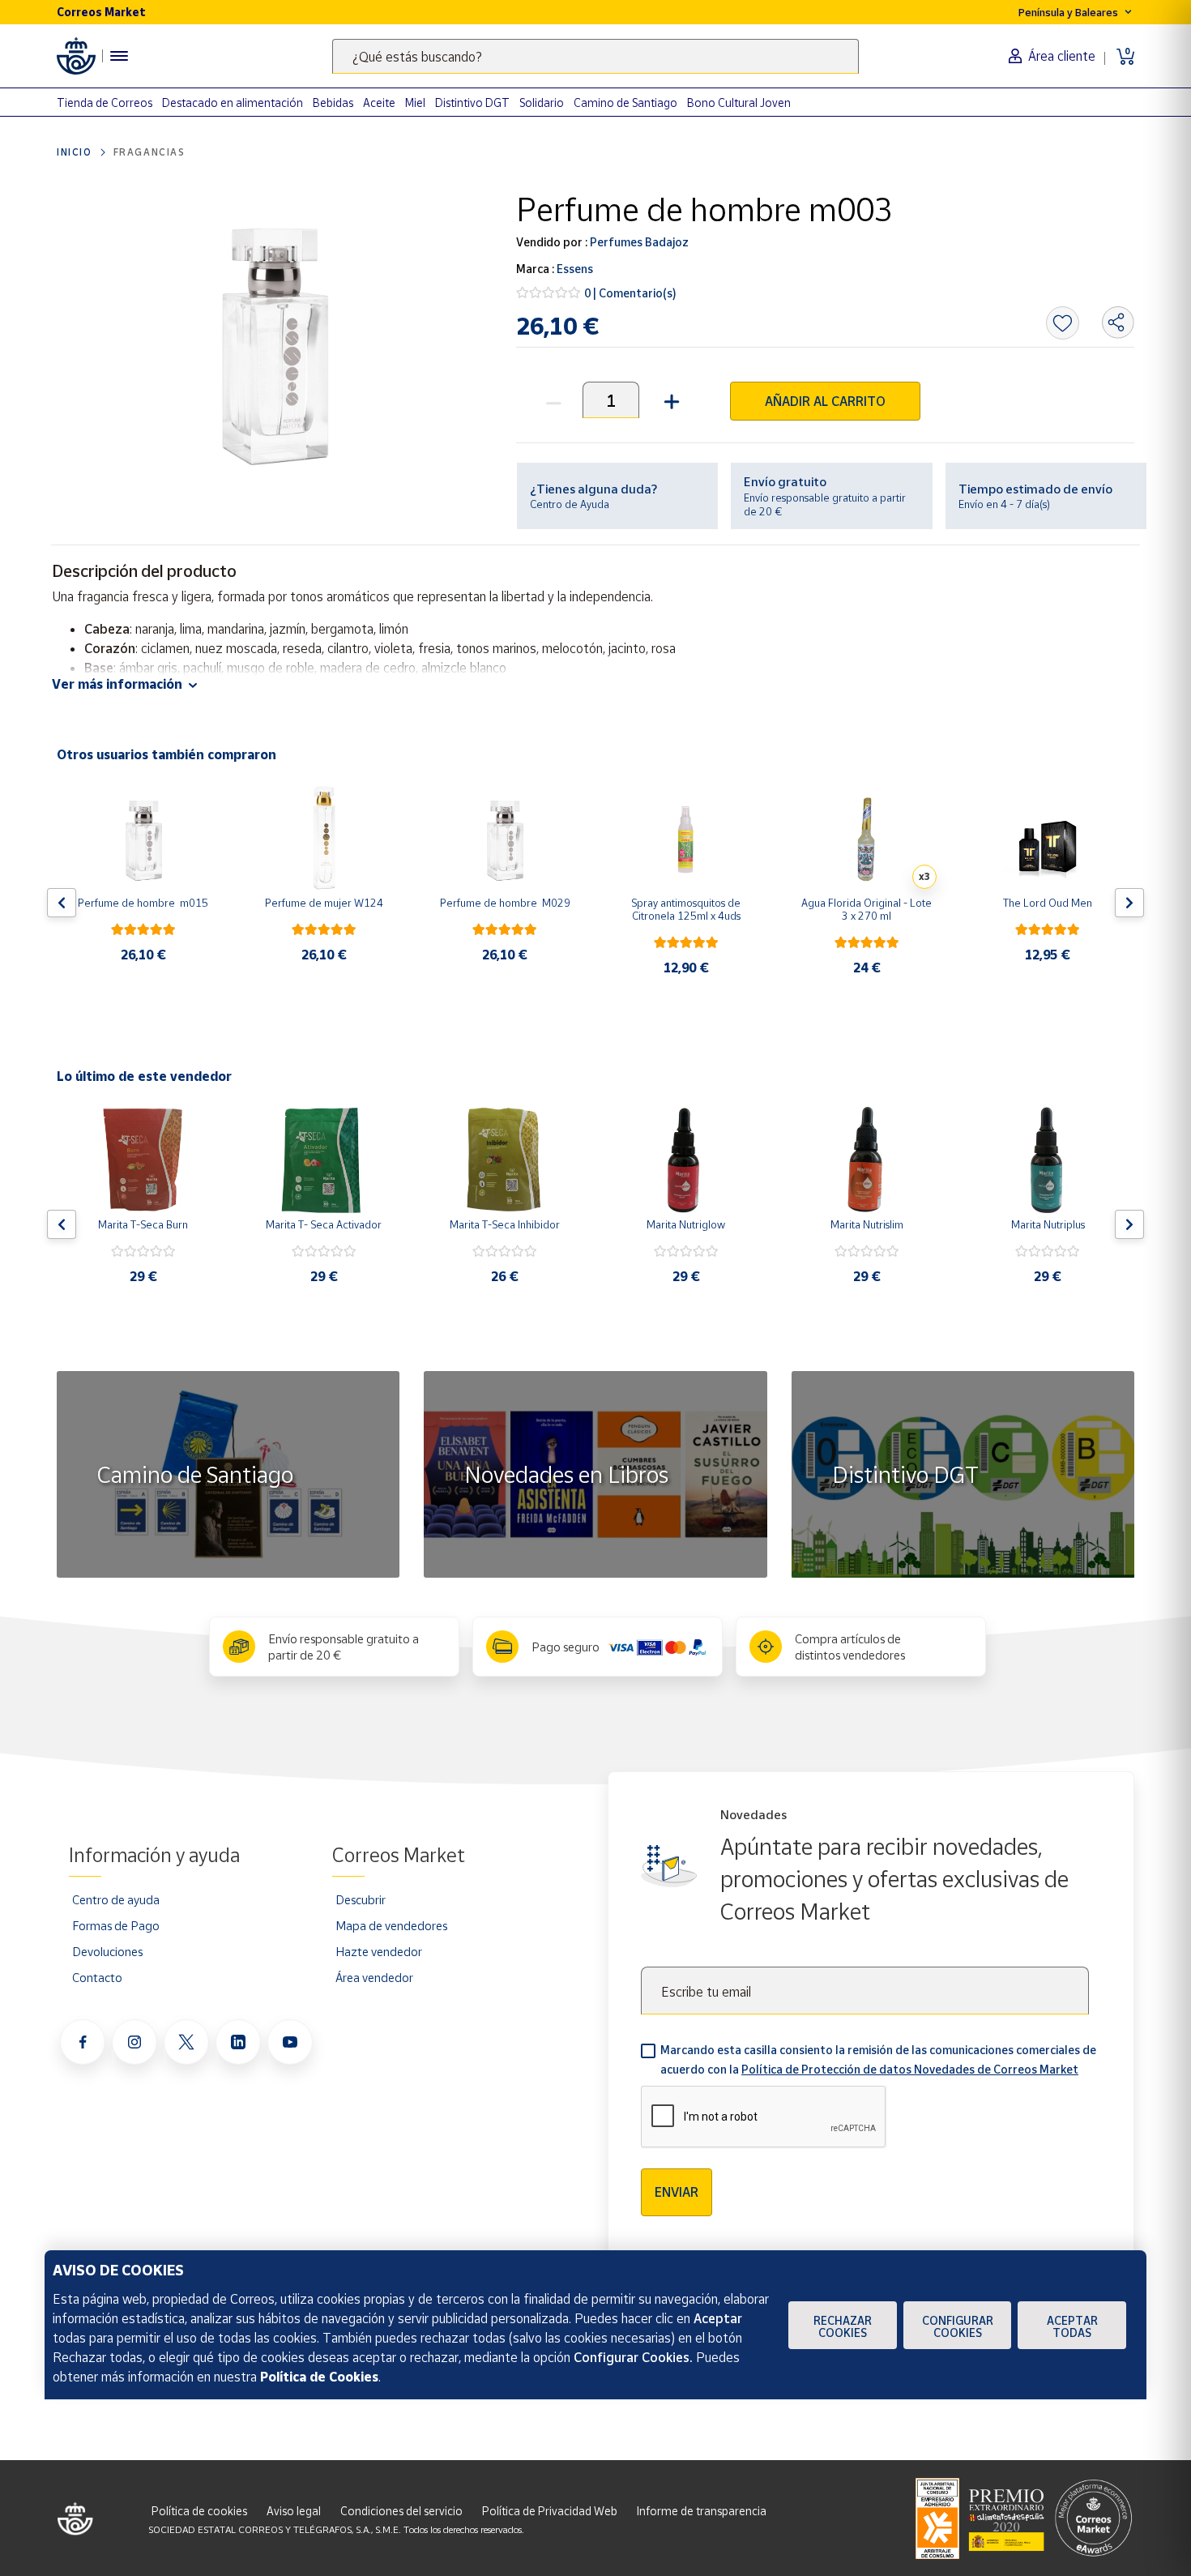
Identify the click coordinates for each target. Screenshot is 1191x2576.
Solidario (542, 103)
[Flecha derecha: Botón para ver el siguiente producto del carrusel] (1129, 903)
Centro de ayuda (116, 1899)
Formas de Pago (116, 1925)
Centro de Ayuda (570, 504)
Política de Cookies (319, 2377)
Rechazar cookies (843, 2326)
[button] (670, 400)
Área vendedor (374, 1977)
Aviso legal (294, 2511)
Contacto (97, 1977)
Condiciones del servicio (401, 2511)
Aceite (379, 103)
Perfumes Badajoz (638, 242)
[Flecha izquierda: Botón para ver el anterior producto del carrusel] (62, 903)
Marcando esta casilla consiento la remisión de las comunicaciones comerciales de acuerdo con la (878, 2059)
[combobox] (595, 56)
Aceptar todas (1072, 2326)
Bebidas (333, 103)
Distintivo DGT (472, 103)
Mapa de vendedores (391, 1925)
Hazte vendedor (379, 1951)
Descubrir (361, 1899)
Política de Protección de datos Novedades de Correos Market (910, 2069)
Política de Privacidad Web (550, 2511)
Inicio (75, 152)
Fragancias (149, 152)
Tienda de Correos (105, 103)
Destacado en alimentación (233, 103)
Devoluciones (107, 1951)
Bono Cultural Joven (739, 103)
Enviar (677, 2192)
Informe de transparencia (702, 2511)
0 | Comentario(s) (630, 293)
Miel (415, 103)
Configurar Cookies (958, 2326)
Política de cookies (199, 2511)
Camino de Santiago (625, 103)
